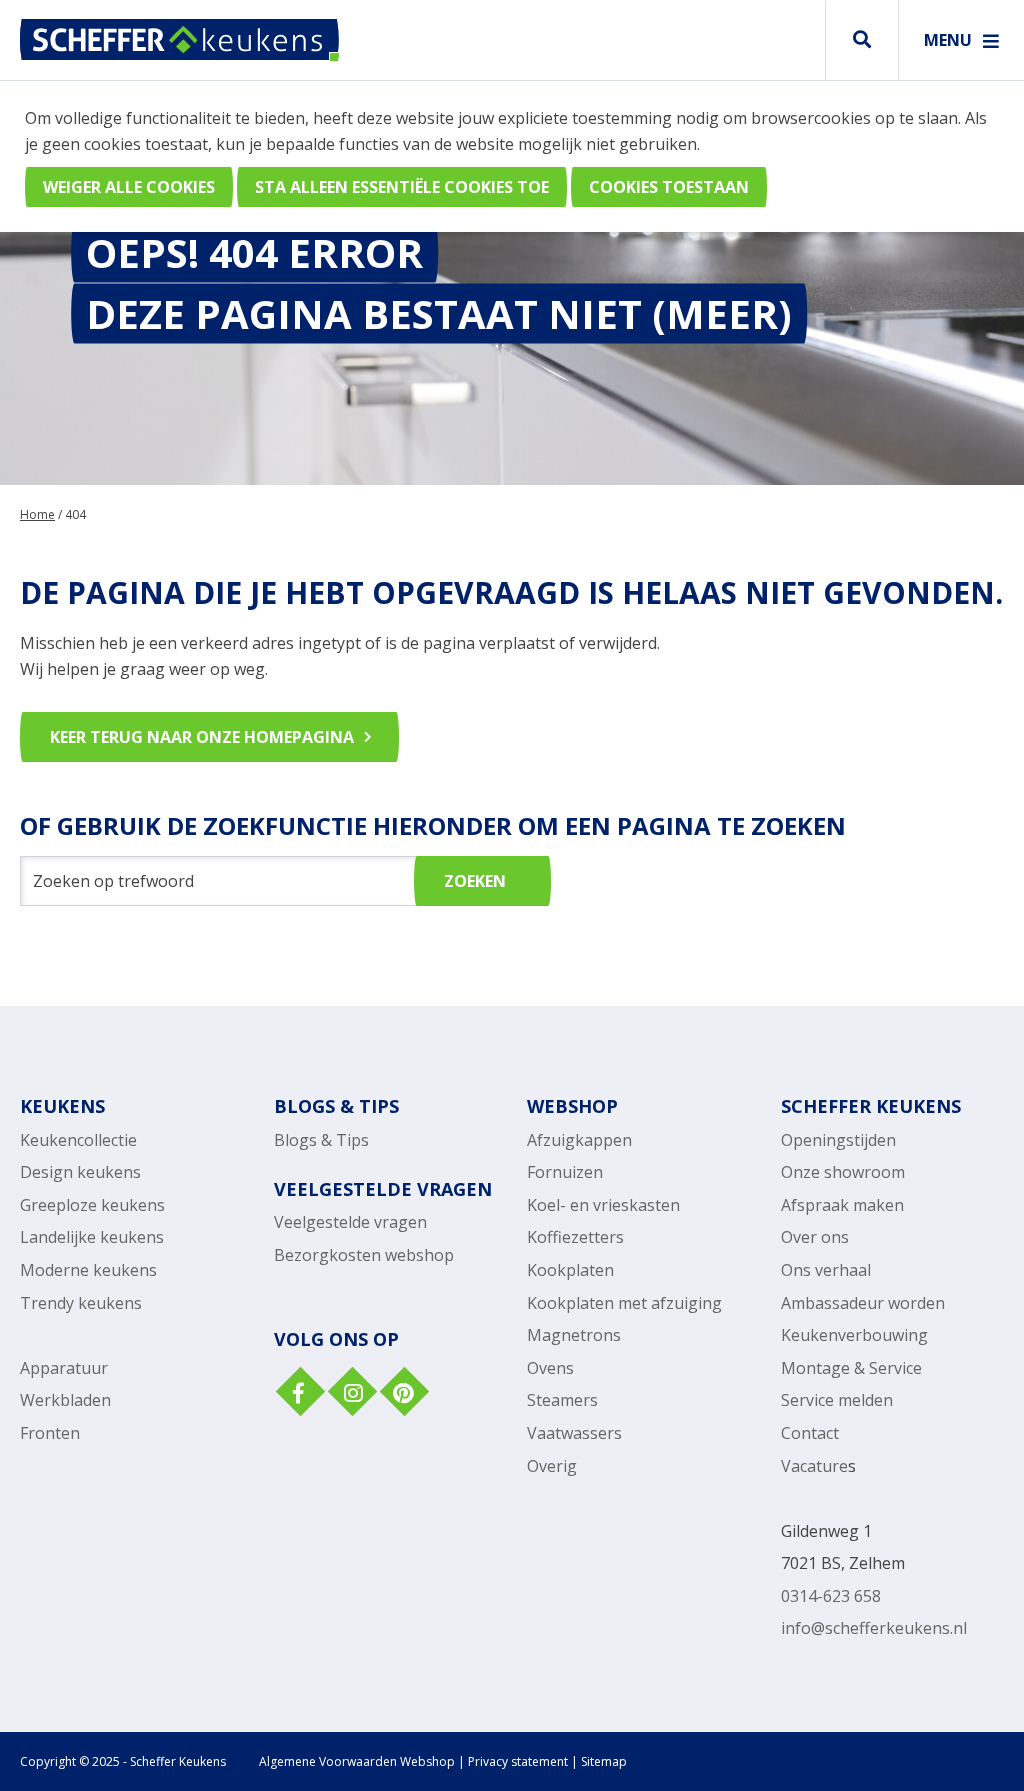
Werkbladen (65, 1400)
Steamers (562, 1400)
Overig (552, 1466)
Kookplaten (570, 1270)
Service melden (837, 1400)
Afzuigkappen (579, 1140)
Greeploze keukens (92, 1205)
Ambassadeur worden (863, 1303)
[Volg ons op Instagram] (350, 1394)
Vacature (814, 1466)
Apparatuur (64, 1368)
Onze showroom (843, 1172)
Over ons (815, 1237)
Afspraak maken (842, 1205)
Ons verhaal (826, 1270)
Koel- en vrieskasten (603, 1205)
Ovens (550, 1368)
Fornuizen (565, 1172)
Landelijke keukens (92, 1237)
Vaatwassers (574, 1433)
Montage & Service (851, 1368)
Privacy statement (518, 1761)
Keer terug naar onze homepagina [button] (202, 737)
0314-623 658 (831, 1596)
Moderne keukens (88, 1270)
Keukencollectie (78, 1140)
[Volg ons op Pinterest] (402, 1394)
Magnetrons (574, 1335)
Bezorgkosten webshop (364, 1255)
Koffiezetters (575, 1237)
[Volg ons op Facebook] (298, 1394)
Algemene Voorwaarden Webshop (357, 1761)
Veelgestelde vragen (350, 1222)
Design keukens (80, 1172)
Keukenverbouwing (854, 1335)
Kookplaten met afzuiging (624, 1303)
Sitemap (604, 1761)
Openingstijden (838, 1140)
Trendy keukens (81, 1303)
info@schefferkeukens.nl (874, 1628)
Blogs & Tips (321, 1140)
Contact (810, 1433)
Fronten (50, 1433)
